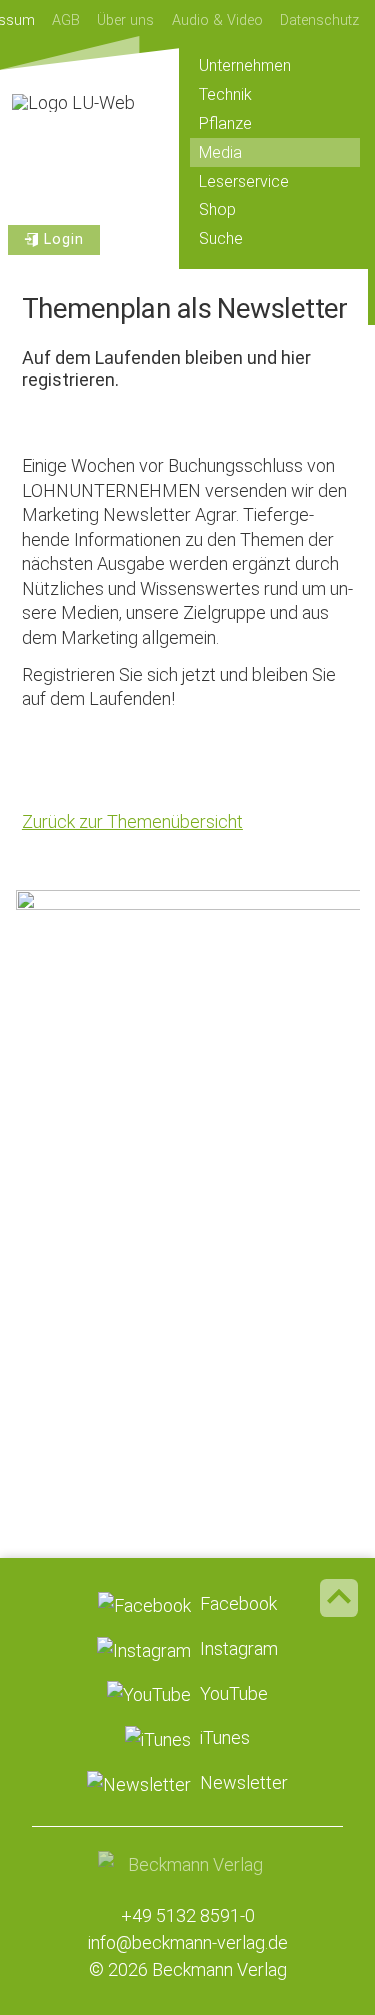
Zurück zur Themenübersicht (132, 821)
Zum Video (188, 1031)
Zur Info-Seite (188, 1319)
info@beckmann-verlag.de (188, 1942)
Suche (221, 238)
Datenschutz (319, 20)
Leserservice (244, 181)
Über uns (125, 20)
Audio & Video (217, 20)
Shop (217, 209)
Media (220, 152)
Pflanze (225, 123)
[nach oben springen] (339, 1598)
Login (64, 239)
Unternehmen (245, 65)
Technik (225, 94)
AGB (66, 20)
